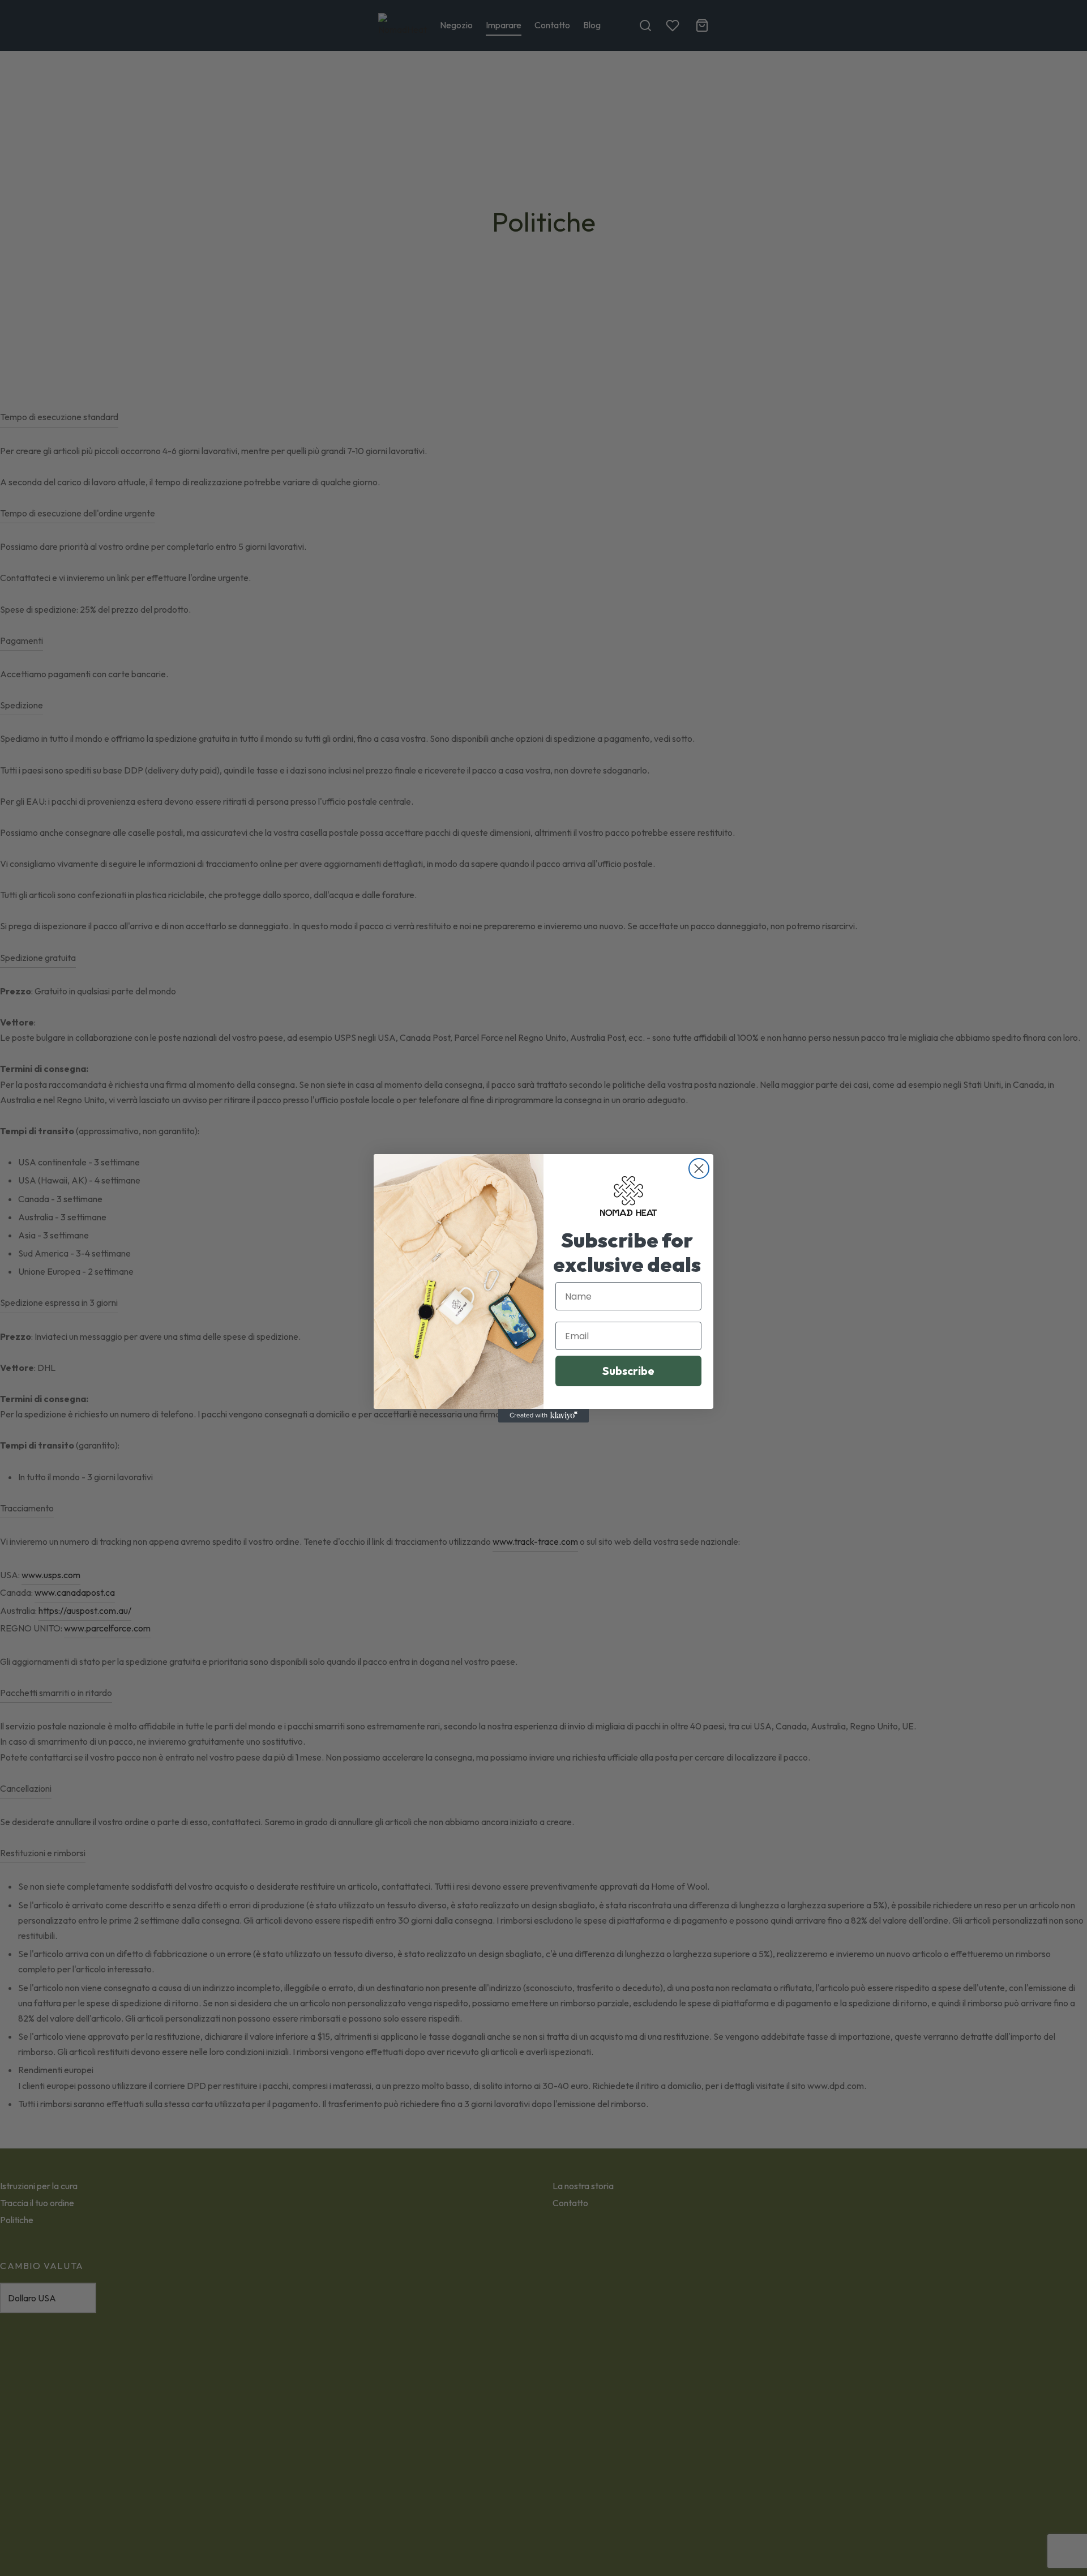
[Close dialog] (699, 1169)
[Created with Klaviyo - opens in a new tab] (543, 1416)
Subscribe (628, 1371)
